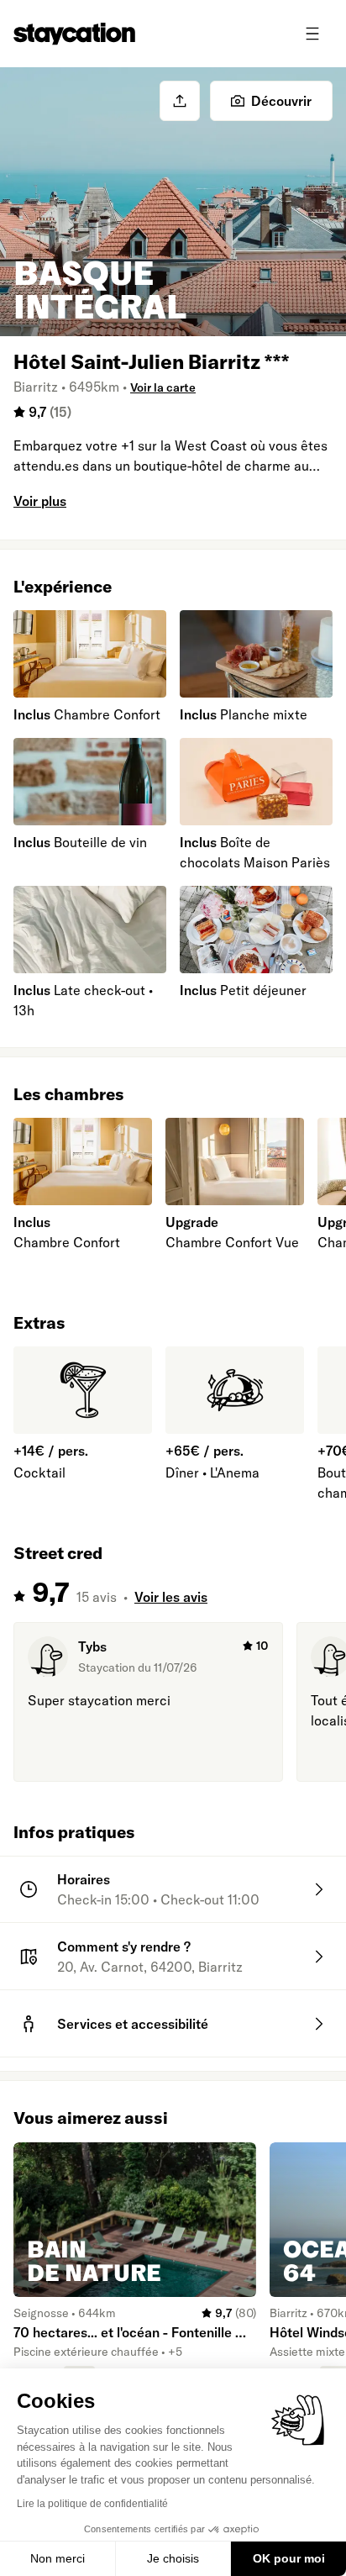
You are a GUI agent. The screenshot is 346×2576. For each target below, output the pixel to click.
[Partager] (180, 101)
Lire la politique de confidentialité (92, 2504)
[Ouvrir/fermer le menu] (312, 34)
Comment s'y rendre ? (124, 1946)
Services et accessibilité (133, 2024)
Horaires (84, 1879)
